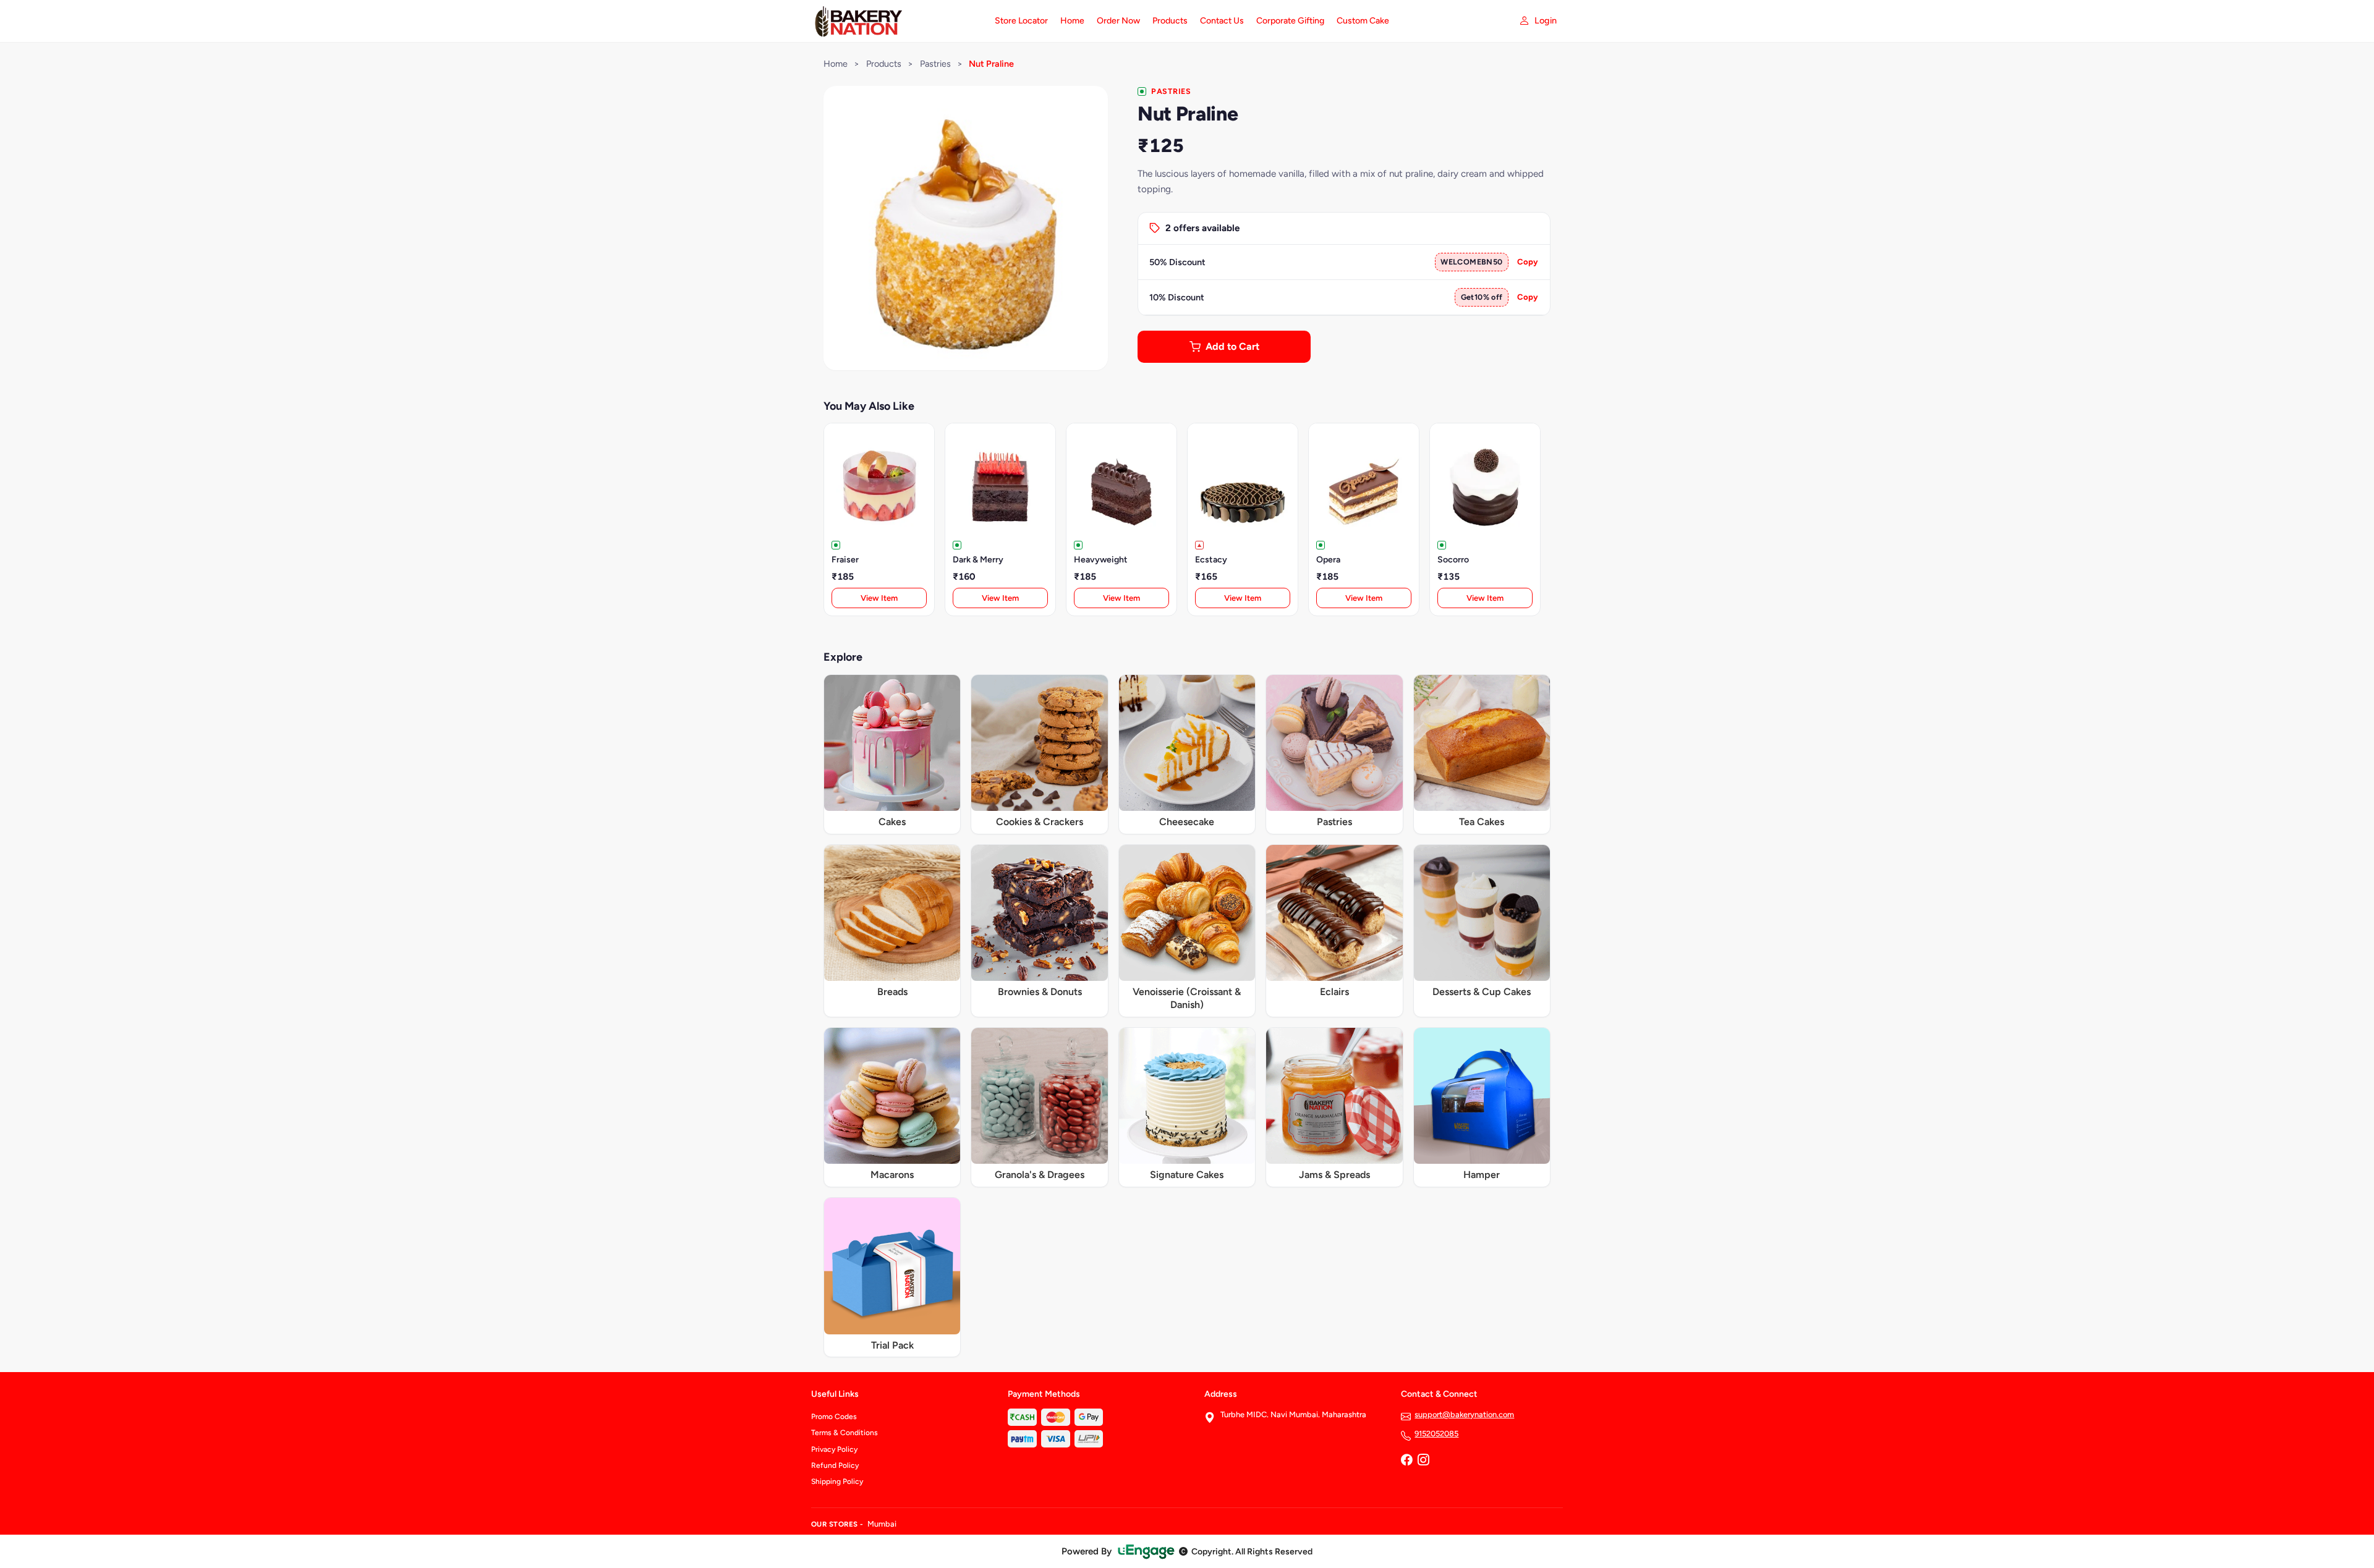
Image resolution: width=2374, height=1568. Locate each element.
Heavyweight (1101, 560)
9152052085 (1436, 1434)
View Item (879, 598)
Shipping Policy (837, 1481)
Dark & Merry (978, 560)
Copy (1528, 262)
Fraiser (845, 560)
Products (1170, 21)
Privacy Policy (834, 1449)
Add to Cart (1232, 346)
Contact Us (1222, 21)
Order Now (1118, 21)
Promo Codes (834, 1417)
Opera (1328, 560)
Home (1072, 21)
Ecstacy (1211, 560)
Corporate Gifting (1290, 21)
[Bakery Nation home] (896, 21)
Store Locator (1021, 21)
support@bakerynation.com (1464, 1414)
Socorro (1453, 560)
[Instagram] (1423, 1461)
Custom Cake (1363, 21)
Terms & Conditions (845, 1433)
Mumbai (882, 1524)
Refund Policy (835, 1465)
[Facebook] (1406, 1461)
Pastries (935, 64)
